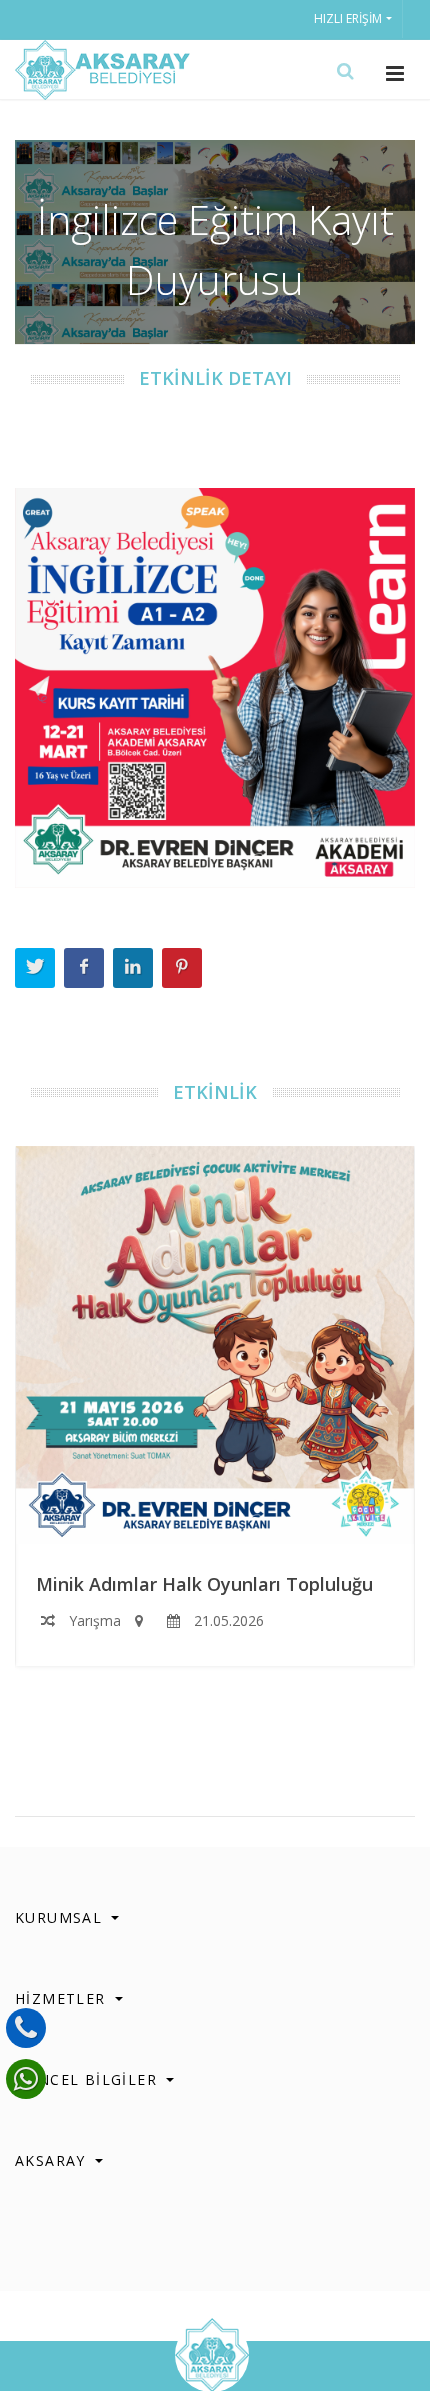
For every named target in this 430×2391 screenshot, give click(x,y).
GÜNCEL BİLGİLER (88, 2079)
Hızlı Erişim (348, 18)
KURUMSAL (61, 1917)
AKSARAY (53, 2160)
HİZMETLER (63, 1998)
